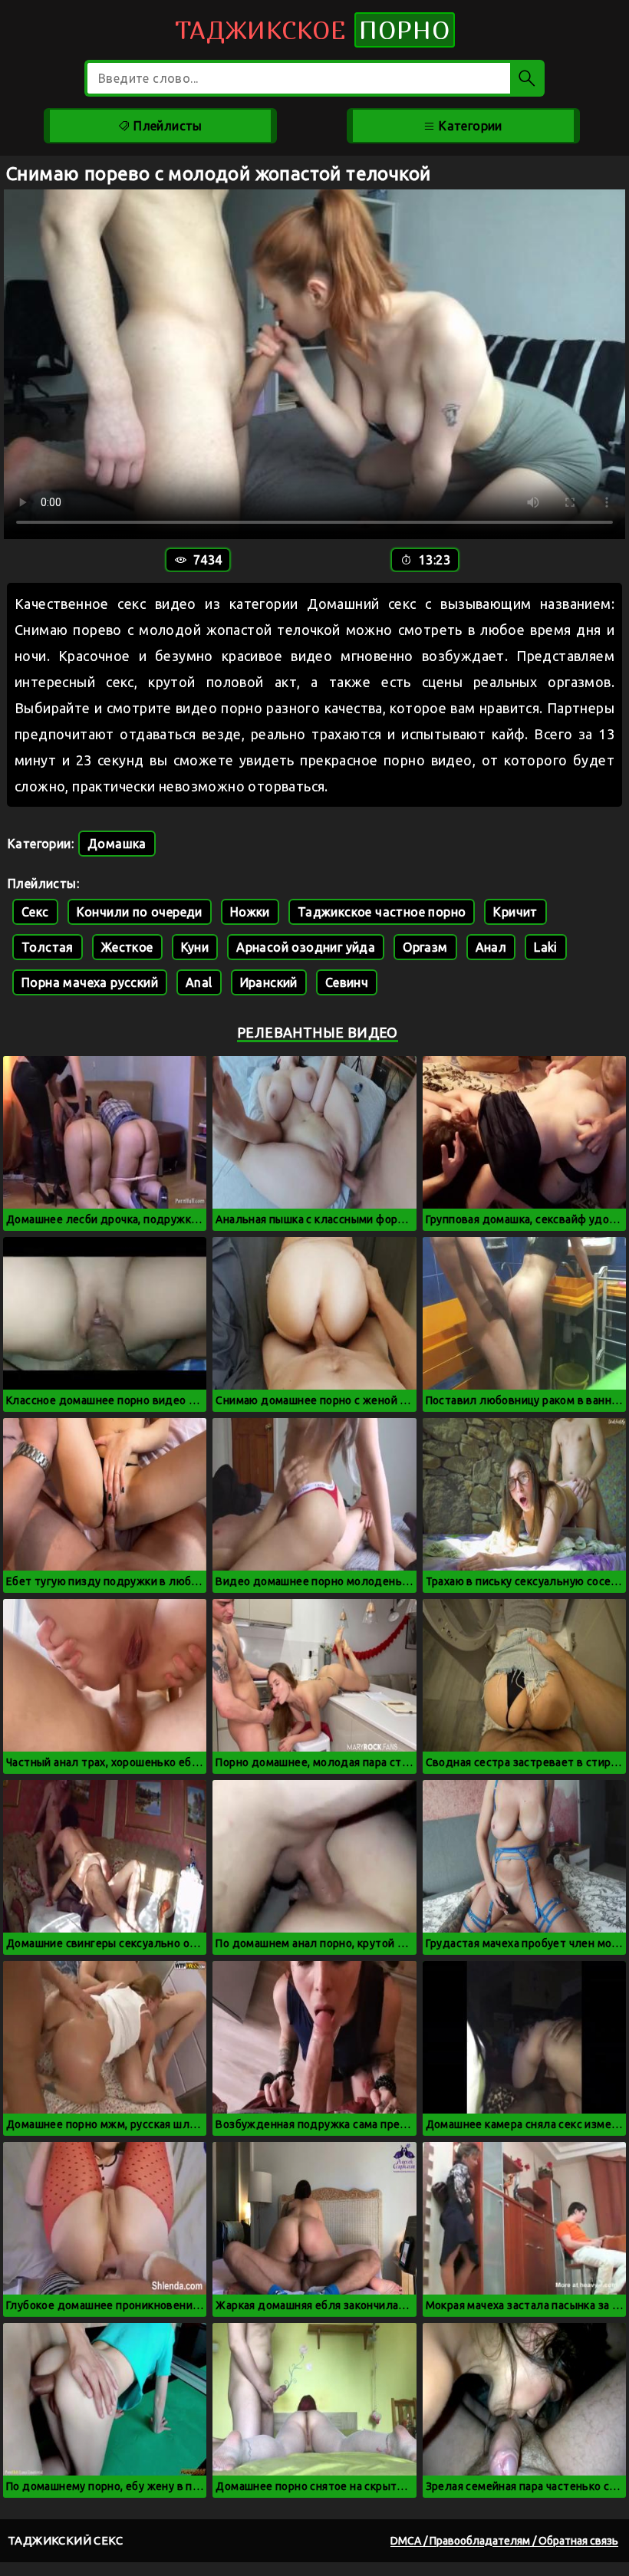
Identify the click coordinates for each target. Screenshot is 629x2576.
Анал (491, 947)
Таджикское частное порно (382, 912)
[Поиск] (527, 78)
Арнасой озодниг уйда (306, 947)
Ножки (250, 912)
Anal (199, 982)
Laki (546, 947)
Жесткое (127, 947)
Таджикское (313, 30)
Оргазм (425, 947)
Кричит (515, 912)
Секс (35, 912)
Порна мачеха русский (90, 982)
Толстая (48, 947)
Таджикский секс (65, 2540)
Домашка (117, 844)
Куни (195, 947)
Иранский (269, 982)
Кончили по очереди (140, 912)
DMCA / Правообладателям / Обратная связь (504, 2541)
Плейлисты (166, 126)
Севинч (347, 982)
